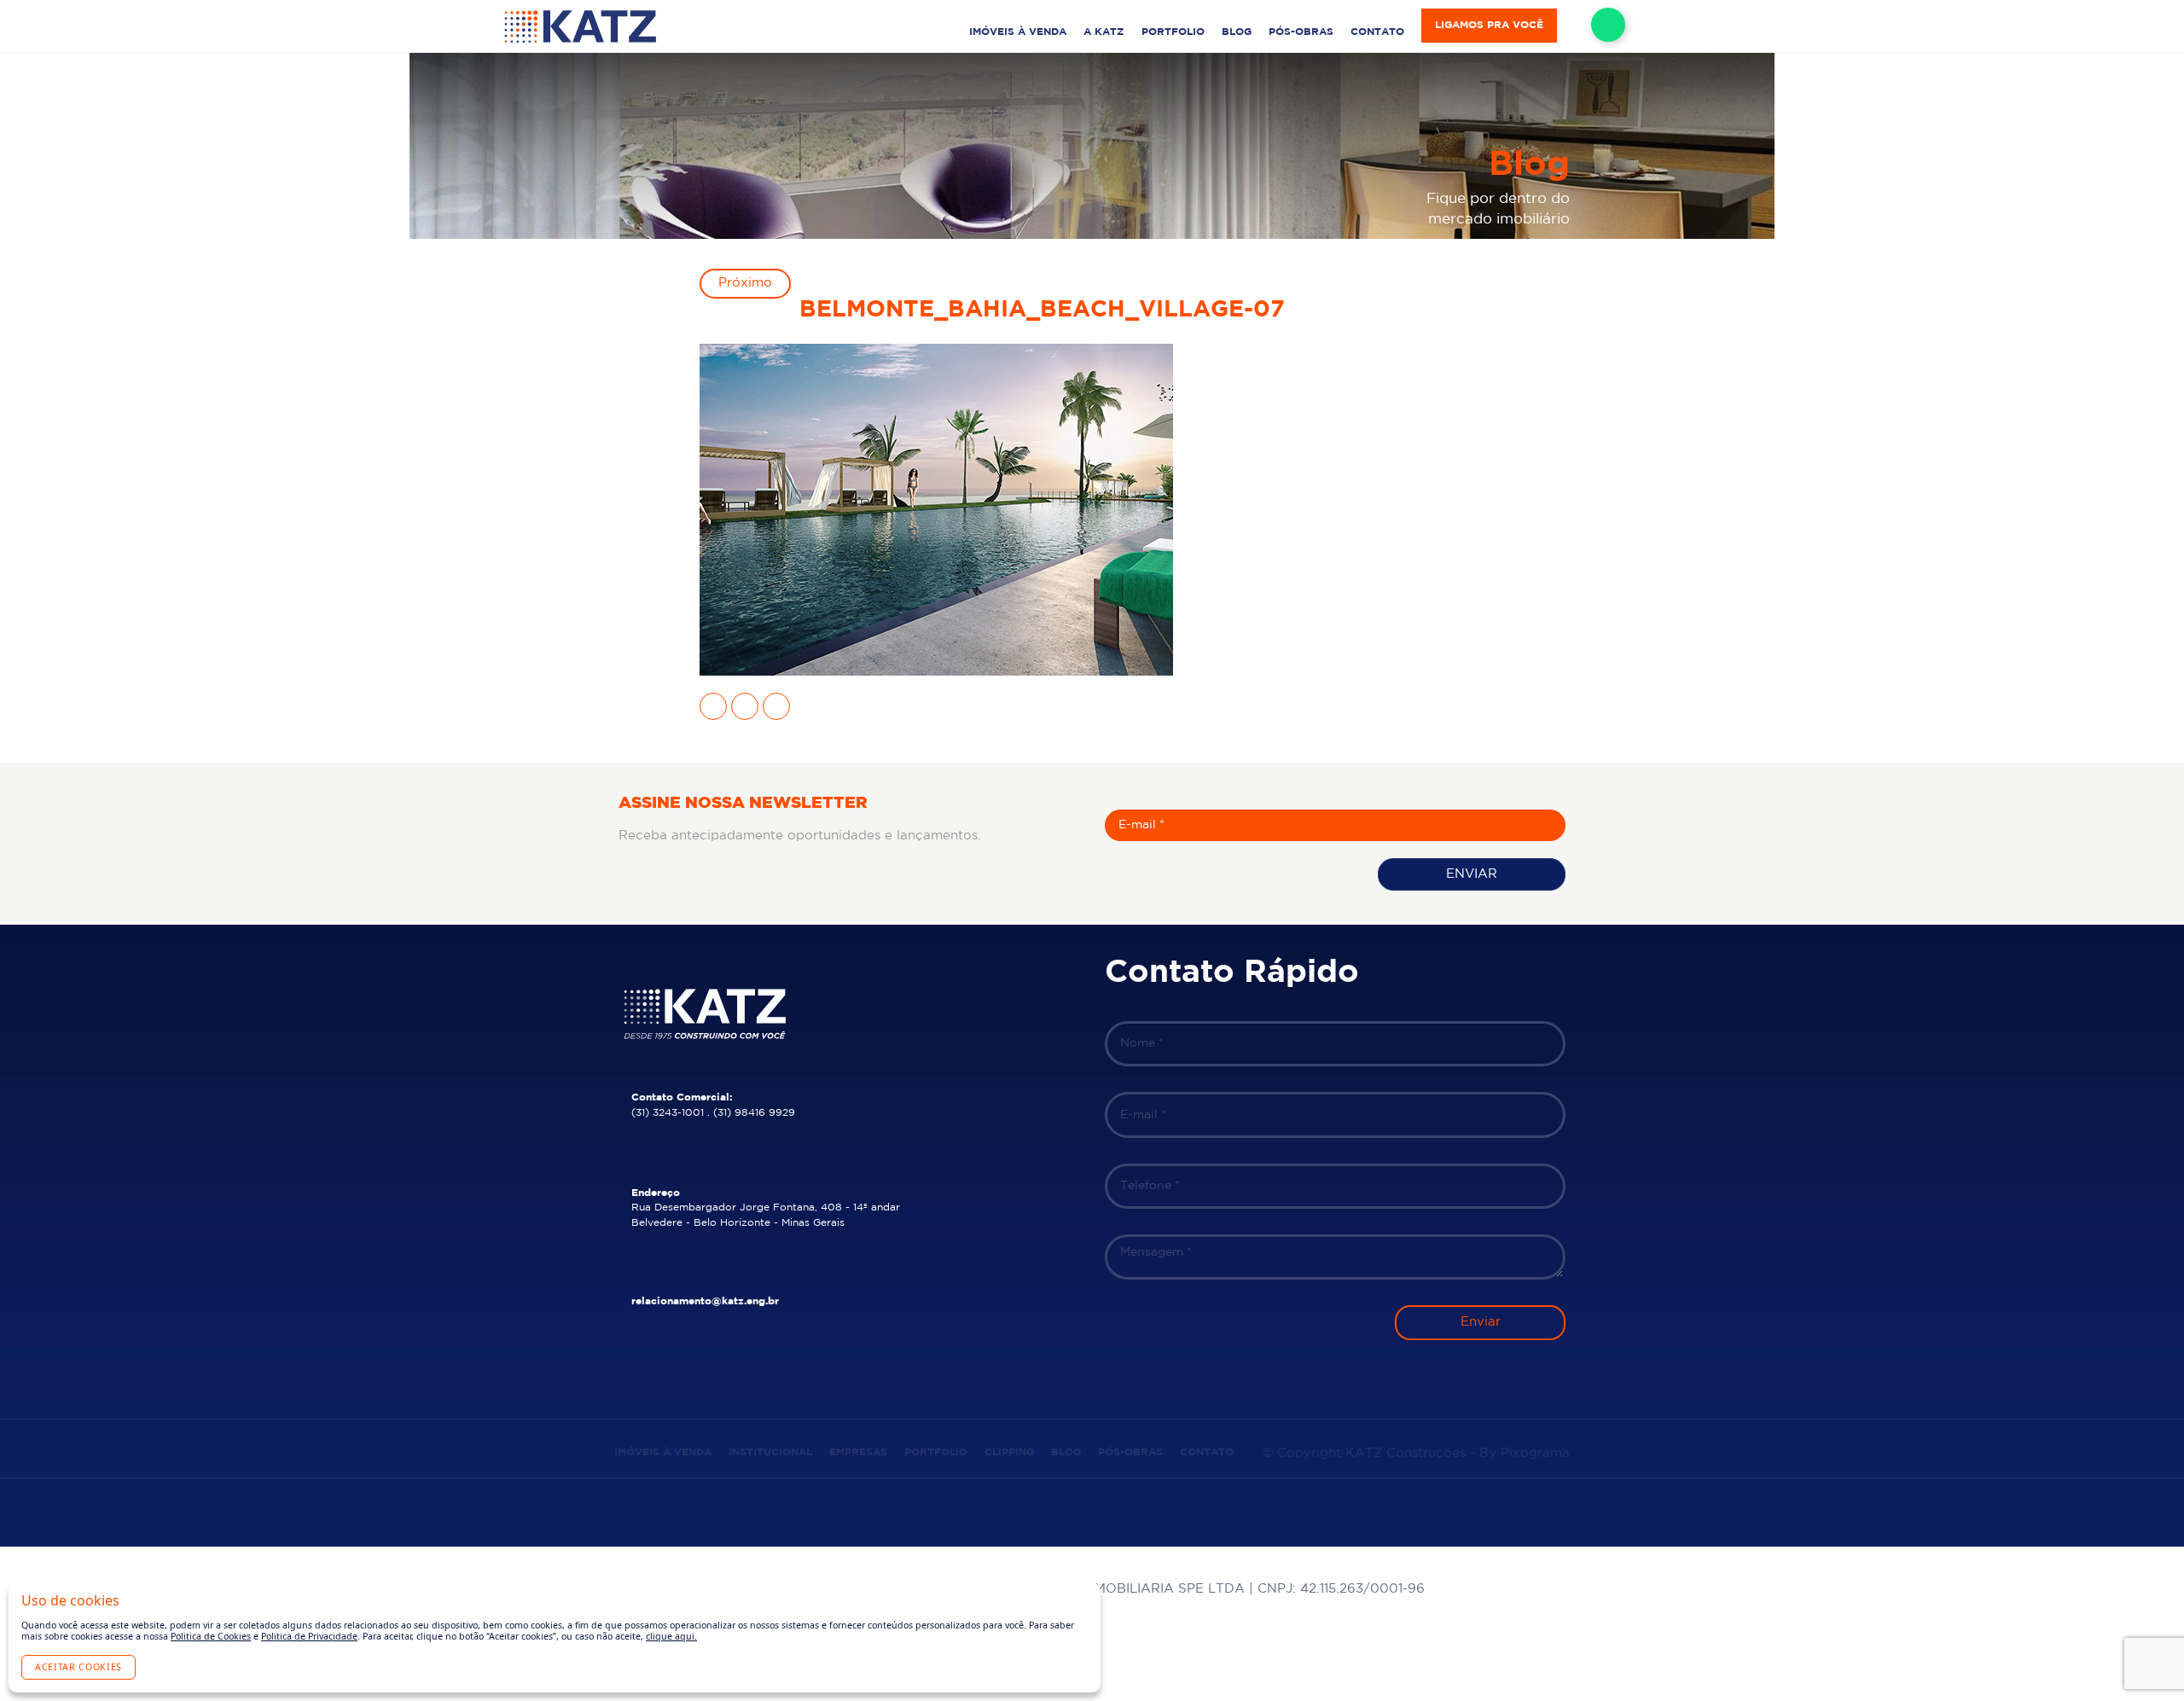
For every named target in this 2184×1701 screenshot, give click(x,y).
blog (1237, 32)
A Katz (1104, 32)
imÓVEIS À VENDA (1018, 32)
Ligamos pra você (1489, 25)
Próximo (745, 283)
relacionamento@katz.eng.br (705, 1301)
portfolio (1173, 32)
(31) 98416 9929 (754, 1113)
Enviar (1472, 874)
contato (1377, 32)
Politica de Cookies (211, 1636)
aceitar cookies (78, 1667)
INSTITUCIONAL (770, 1452)
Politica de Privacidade (309, 1636)
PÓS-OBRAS (1301, 32)
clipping (1009, 1452)
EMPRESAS (858, 1452)
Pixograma (1535, 1453)
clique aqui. (671, 1636)
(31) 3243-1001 (668, 1113)
